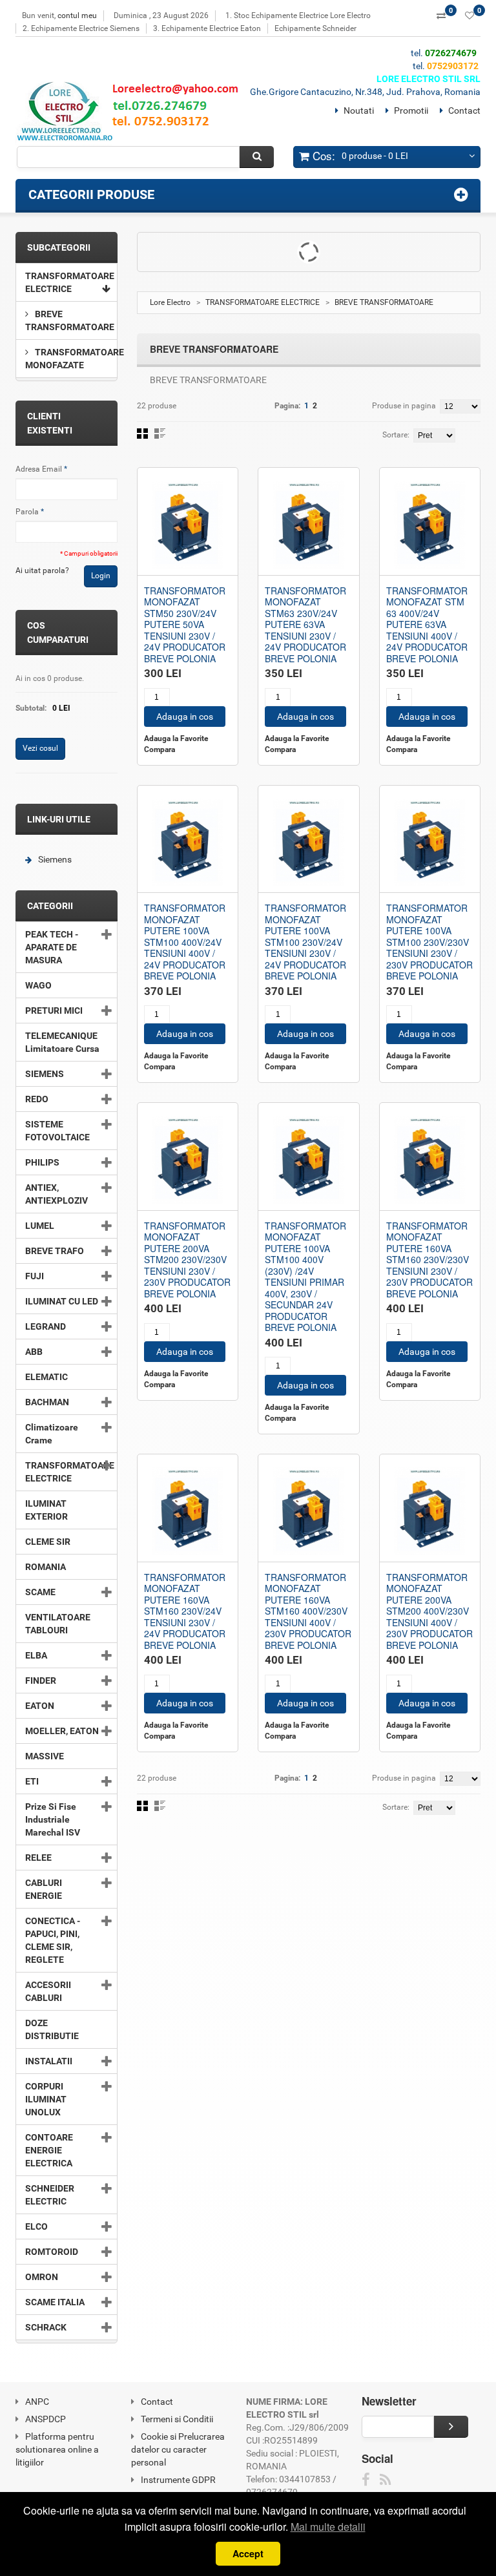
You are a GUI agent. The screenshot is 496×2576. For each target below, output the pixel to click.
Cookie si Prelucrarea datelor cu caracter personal (178, 2449)
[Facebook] (366, 2480)
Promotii (411, 110)
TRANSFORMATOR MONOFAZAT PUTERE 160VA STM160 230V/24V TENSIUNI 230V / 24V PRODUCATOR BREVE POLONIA (185, 1611)
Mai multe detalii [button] (328, 2527)
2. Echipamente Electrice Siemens (81, 28)
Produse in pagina (404, 406)
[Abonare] (451, 2427)
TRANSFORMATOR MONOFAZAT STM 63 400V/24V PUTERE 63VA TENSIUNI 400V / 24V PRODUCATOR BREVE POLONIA (427, 624)
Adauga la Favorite (176, 738)
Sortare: (396, 435)
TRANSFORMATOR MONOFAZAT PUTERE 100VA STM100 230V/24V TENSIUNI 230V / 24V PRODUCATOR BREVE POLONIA (305, 942)
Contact (464, 110)
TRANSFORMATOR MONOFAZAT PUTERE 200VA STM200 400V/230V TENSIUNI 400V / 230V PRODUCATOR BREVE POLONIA (429, 1611)
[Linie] (160, 434)
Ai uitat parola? (42, 571)
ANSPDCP (46, 2419)
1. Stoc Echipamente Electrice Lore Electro (298, 16)
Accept (248, 2553)
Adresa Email (39, 469)
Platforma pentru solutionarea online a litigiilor (57, 2449)
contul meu (77, 16)
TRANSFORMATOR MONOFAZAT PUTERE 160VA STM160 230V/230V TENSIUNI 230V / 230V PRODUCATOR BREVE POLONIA (429, 1260)
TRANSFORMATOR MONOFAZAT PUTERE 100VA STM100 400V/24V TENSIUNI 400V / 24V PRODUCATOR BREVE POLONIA (185, 942)
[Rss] (385, 2480)
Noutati (359, 110)
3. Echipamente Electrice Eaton (207, 28)
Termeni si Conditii (177, 2419)
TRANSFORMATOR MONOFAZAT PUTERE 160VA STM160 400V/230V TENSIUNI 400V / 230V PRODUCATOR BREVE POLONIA (308, 1611)
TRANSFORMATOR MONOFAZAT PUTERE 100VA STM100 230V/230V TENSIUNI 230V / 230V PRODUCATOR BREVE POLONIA (429, 942)
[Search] (257, 157)
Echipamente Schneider (315, 28)
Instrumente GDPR (178, 2480)
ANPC (37, 2402)
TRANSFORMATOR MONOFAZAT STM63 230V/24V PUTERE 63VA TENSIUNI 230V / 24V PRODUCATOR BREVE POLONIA (305, 624)
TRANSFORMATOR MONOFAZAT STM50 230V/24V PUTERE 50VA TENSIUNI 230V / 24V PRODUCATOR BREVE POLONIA (185, 624)
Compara (160, 749)
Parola (27, 512)
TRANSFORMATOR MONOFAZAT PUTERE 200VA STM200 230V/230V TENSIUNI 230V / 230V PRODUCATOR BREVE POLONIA (187, 1260)
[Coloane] (142, 434)
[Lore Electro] (133, 114)
